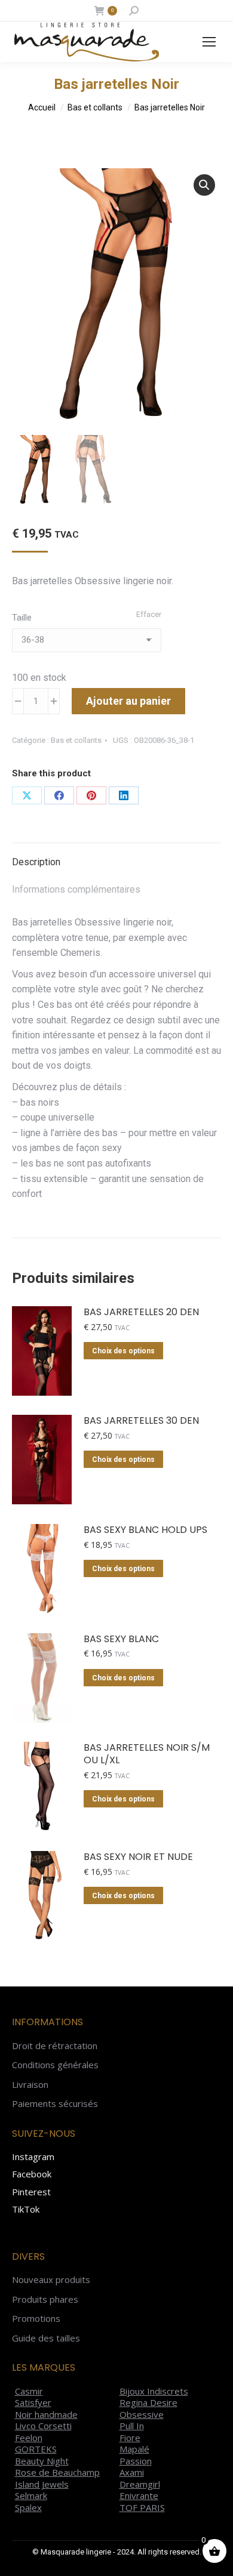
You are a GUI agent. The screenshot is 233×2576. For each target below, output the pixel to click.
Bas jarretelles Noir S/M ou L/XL (147, 1754)
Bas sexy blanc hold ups (145, 1530)
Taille (22, 618)
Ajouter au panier (128, 701)
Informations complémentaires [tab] (76, 889)
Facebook (32, 2174)
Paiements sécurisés (55, 2104)
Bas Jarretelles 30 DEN (141, 1421)
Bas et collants (76, 740)
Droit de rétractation (55, 2046)
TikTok (26, 2209)
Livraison (30, 2085)
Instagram (33, 2157)
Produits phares (45, 2299)
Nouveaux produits (51, 2280)
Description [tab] (36, 862)
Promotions (36, 2319)
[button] (204, 185)
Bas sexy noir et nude (138, 1857)
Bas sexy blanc (121, 1639)
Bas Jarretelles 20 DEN (141, 1312)
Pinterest (31, 2192)
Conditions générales (55, 2065)
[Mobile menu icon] (209, 42)
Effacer (149, 614)
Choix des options (123, 1351)
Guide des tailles (46, 2338)
